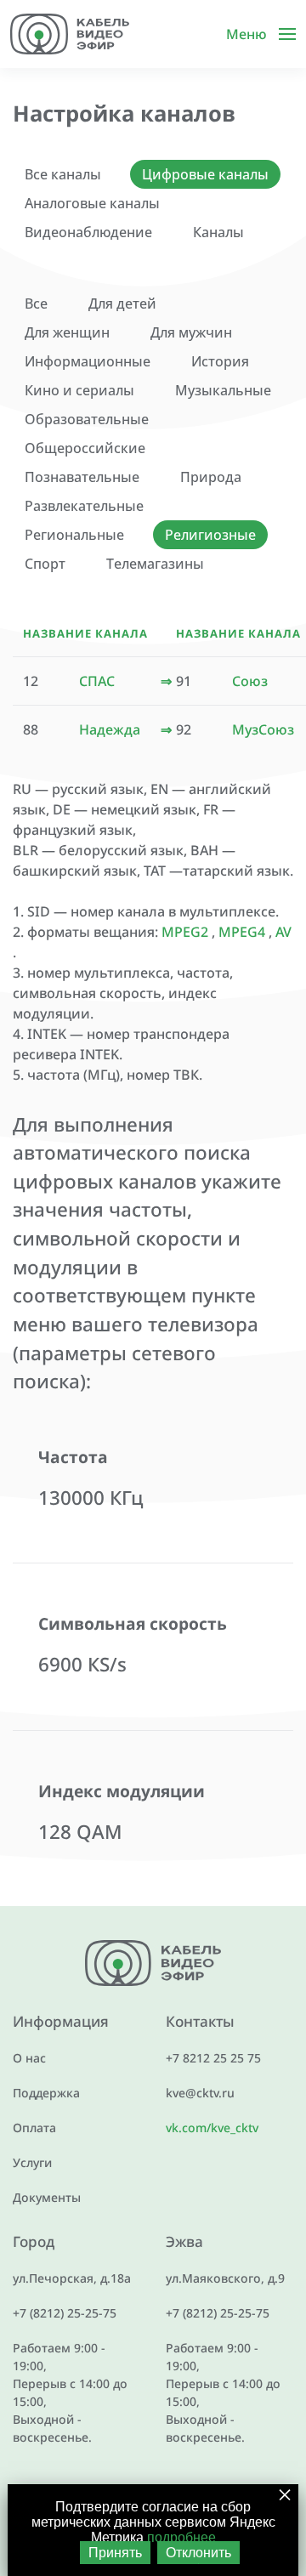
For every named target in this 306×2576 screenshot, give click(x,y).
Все (36, 304)
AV (283, 932)
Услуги (32, 2162)
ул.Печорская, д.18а (72, 2278)
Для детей (122, 304)
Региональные (74, 535)
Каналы (218, 232)
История (220, 361)
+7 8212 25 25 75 (213, 2058)
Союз (250, 681)
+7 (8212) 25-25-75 (65, 2313)
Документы (47, 2197)
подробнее (181, 2537)
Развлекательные (84, 506)
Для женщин (67, 332)
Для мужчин (191, 332)
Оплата (34, 2128)
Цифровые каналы (205, 174)
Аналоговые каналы (92, 203)
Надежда (110, 729)
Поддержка (46, 2093)
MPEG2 (185, 932)
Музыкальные (223, 390)
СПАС (97, 681)
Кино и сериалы (79, 390)
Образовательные (87, 419)
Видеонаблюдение (88, 232)
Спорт (45, 564)
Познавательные (82, 477)
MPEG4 (242, 932)
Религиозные (210, 535)
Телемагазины (155, 564)
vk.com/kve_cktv (212, 2128)
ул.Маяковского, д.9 (225, 2278)
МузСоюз (263, 729)
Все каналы (63, 174)
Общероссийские (85, 448)
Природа (211, 477)
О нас (29, 2058)
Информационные (88, 361)
